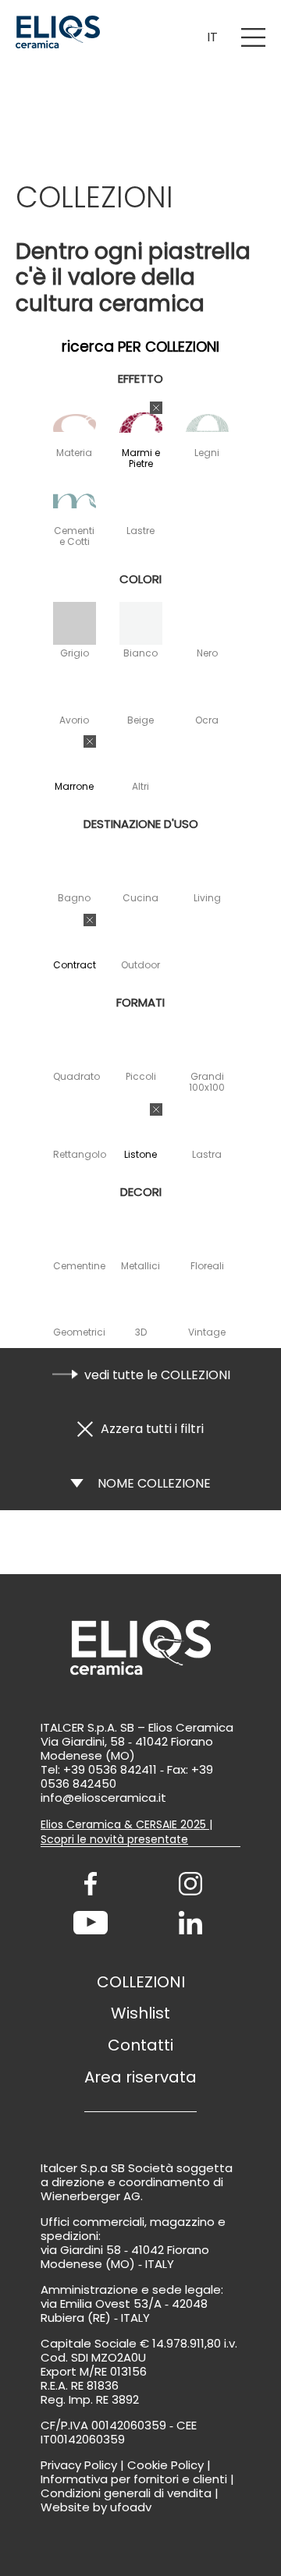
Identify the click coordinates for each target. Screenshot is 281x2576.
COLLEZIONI (141, 1982)
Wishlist (140, 2013)
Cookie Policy (165, 2465)
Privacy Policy (79, 2465)
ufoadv (131, 2507)
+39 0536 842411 (110, 1769)
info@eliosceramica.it (103, 1798)
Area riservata (140, 2077)
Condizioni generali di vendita (126, 2493)
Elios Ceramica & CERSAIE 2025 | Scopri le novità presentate (126, 1832)
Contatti (140, 2045)
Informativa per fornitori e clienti (134, 2479)
